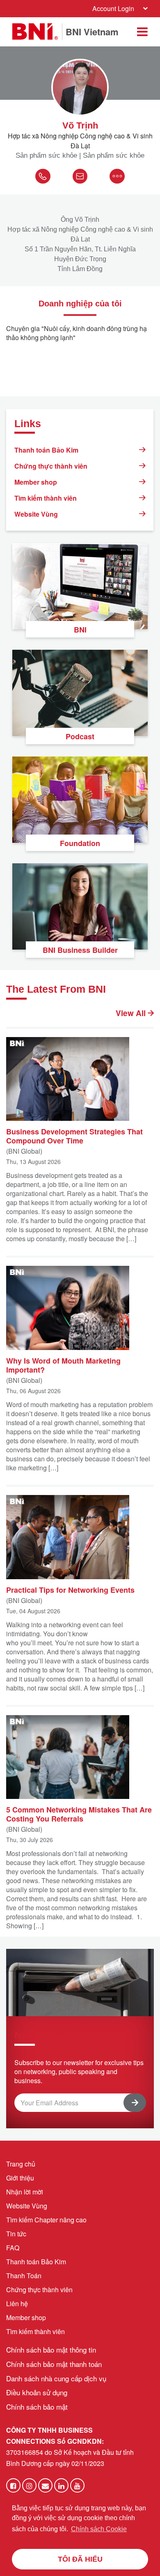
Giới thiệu (20, 2178)
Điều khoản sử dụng (37, 2392)
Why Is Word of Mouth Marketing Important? (63, 1365)
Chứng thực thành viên (51, 466)
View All (132, 1013)
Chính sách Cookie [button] (99, 2529)
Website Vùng (36, 514)
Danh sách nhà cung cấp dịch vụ (56, 2378)
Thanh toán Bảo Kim (46, 450)
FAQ (13, 2248)
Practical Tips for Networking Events (70, 1589)
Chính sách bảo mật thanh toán (54, 2364)
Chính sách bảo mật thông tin (51, 2349)
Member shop (36, 482)
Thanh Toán (24, 2276)
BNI (80, 630)
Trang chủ (21, 2164)
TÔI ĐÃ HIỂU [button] (80, 2559)
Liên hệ (17, 2303)
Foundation (80, 843)
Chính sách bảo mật (37, 2407)
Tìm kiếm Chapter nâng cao (46, 2220)
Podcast (80, 736)
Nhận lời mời (25, 2192)
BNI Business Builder (80, 950)
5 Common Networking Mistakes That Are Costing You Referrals (79, 1814)
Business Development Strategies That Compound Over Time (74, 1136)
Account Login (113, 8)
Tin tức (16, 2234)
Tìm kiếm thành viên (46, 498)
